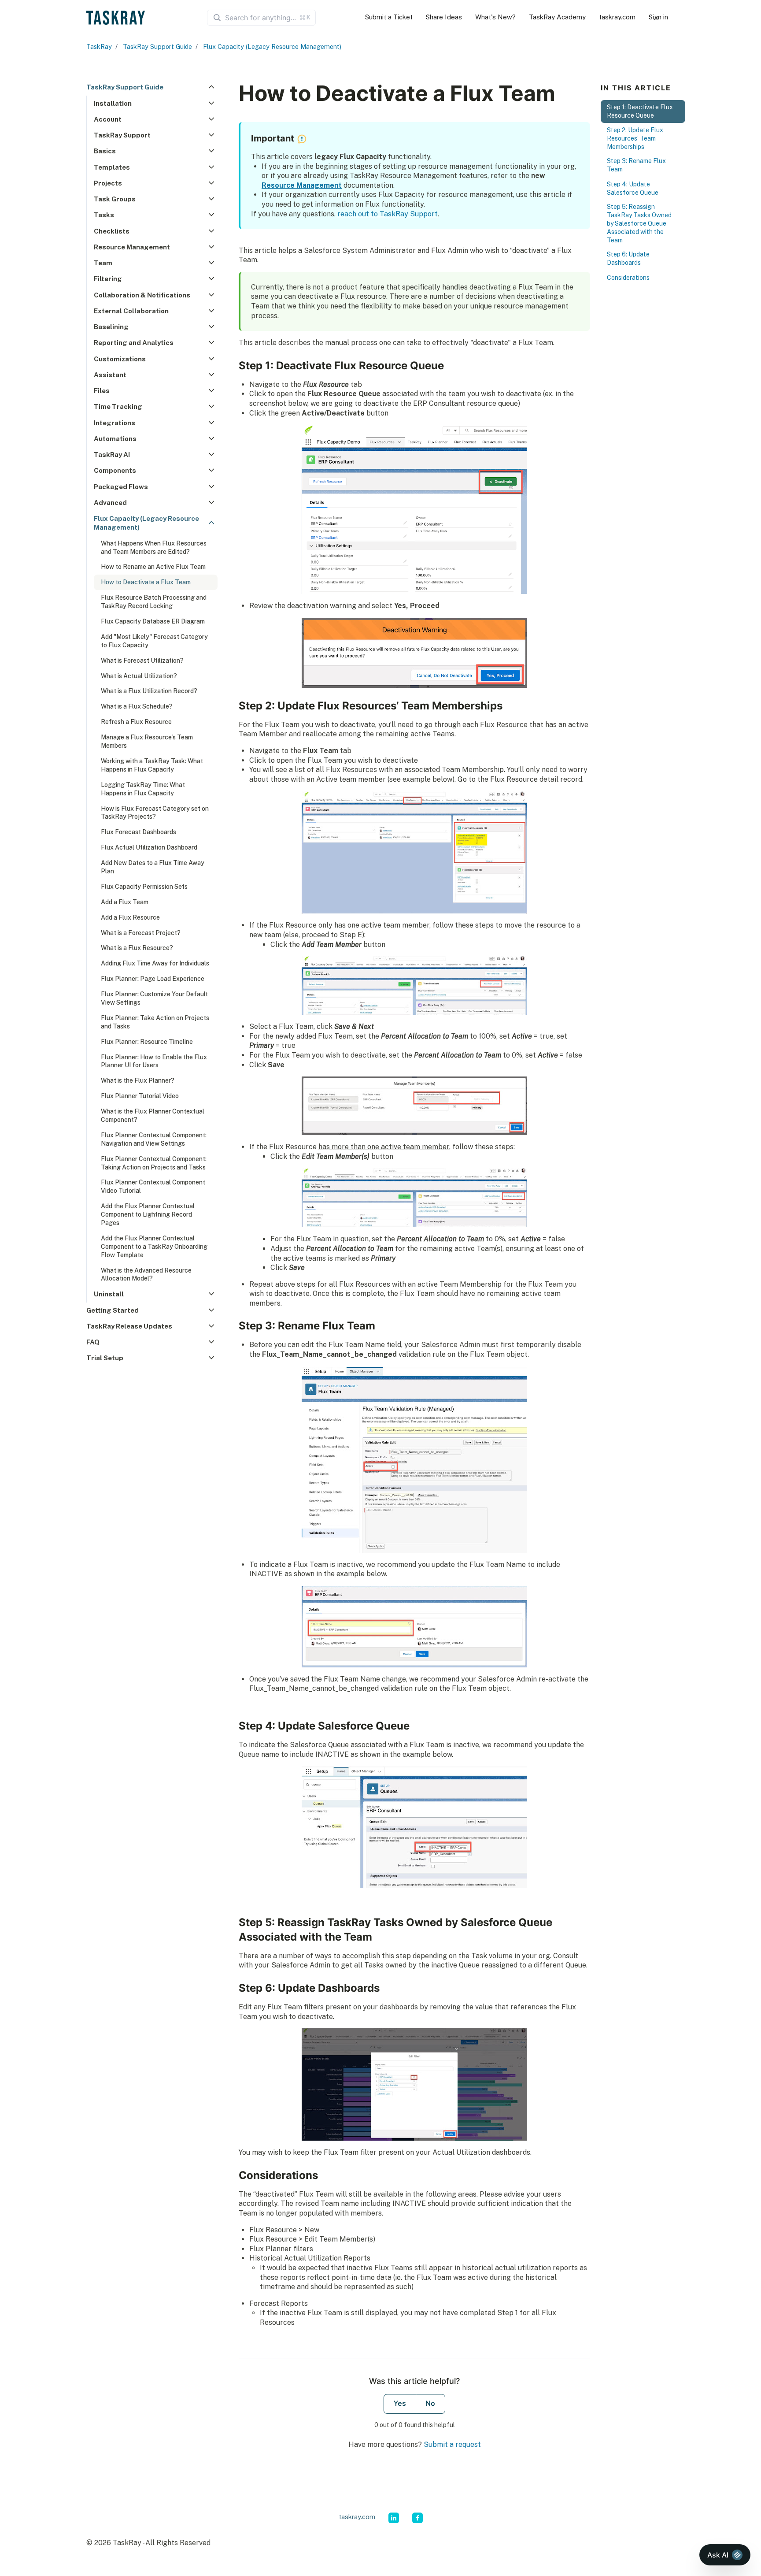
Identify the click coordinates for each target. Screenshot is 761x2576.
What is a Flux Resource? (137, 948)
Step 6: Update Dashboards (628, 259)
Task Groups (115, 199)
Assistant (110, 375)
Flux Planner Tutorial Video (140, 1096)
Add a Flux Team (125, 902)
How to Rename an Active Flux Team (153, 567)
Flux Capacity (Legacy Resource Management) (272, 46)
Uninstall (109, 1294)
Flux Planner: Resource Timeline (147, 1042)
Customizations (120, 359)
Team (103, 263)
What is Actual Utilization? (139, 676)
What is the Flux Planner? (138, 1080)
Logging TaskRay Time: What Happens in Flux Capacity (143, 789)
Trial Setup (105, 1358)
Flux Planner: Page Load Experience (153, 979)
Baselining (111, 327)
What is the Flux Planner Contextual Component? (153, 1115)
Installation (113, 103)
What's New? (495, 17)
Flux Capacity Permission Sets (144, 887)
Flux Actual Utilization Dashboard (149, 847)
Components (115, 470)
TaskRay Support (122, 135)
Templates (112, 167)
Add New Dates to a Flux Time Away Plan (153, 867)
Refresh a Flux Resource (136, 722)
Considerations (628, 278)
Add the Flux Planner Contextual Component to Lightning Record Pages (148, 1214)
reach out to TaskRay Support (388, 214)
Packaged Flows (121, 487)
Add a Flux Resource (130, 917)
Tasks (104, 215)
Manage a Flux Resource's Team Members (147, 741)
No (430, 2403)
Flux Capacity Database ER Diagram (153, 621)
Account (108, 119)
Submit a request (452, 2444)
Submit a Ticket (389, 17)
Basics (105, 151)
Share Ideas (444, 17)
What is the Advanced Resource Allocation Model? (146, 1275)
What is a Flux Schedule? (137, 706)
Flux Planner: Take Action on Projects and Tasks (155, 1022)
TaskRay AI (112, 455)
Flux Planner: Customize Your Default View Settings (154, 998)
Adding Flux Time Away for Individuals (155, 963)
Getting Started (113, 1310)
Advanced (110, 503)
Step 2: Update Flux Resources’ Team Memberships (635, 138)
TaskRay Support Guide (157, 46)
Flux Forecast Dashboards (139, 832)
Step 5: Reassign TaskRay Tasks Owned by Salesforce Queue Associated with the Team (639, 223)
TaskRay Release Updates (129, 1326)
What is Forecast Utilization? (142, 661)
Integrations (115, 423)
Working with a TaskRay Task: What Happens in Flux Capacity (152, 765)
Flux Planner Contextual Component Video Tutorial (153, 1186)
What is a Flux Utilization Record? (149, 691)
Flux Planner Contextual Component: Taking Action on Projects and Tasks (154, 1163)
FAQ (93, 1342)
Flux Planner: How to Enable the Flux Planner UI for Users (154, 1061)
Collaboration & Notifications (142, 295)
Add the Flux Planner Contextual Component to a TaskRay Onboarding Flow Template (154, 1247)
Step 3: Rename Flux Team (636, 165)
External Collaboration (131, 311)
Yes (400, 2403)
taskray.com (617, 17)
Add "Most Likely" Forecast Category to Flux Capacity (154, 641)
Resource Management (132, 247)
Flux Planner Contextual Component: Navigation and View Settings (154, 1139)
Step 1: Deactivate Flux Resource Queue (640, 111)
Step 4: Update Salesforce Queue (633, 188)
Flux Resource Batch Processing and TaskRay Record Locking (154, 602)
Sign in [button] (658, 17)
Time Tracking (118, 406)
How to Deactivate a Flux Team (146, 582)
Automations (115, 439)
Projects (108, 183)
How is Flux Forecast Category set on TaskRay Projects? (155, 813)
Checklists (112, 231)
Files (102, 391)
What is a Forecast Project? (141, 933)
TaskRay (99, 46)
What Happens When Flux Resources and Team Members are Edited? (154, 547)
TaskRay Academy (557, 17)
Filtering (108, 279)
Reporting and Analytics (134, 343)
